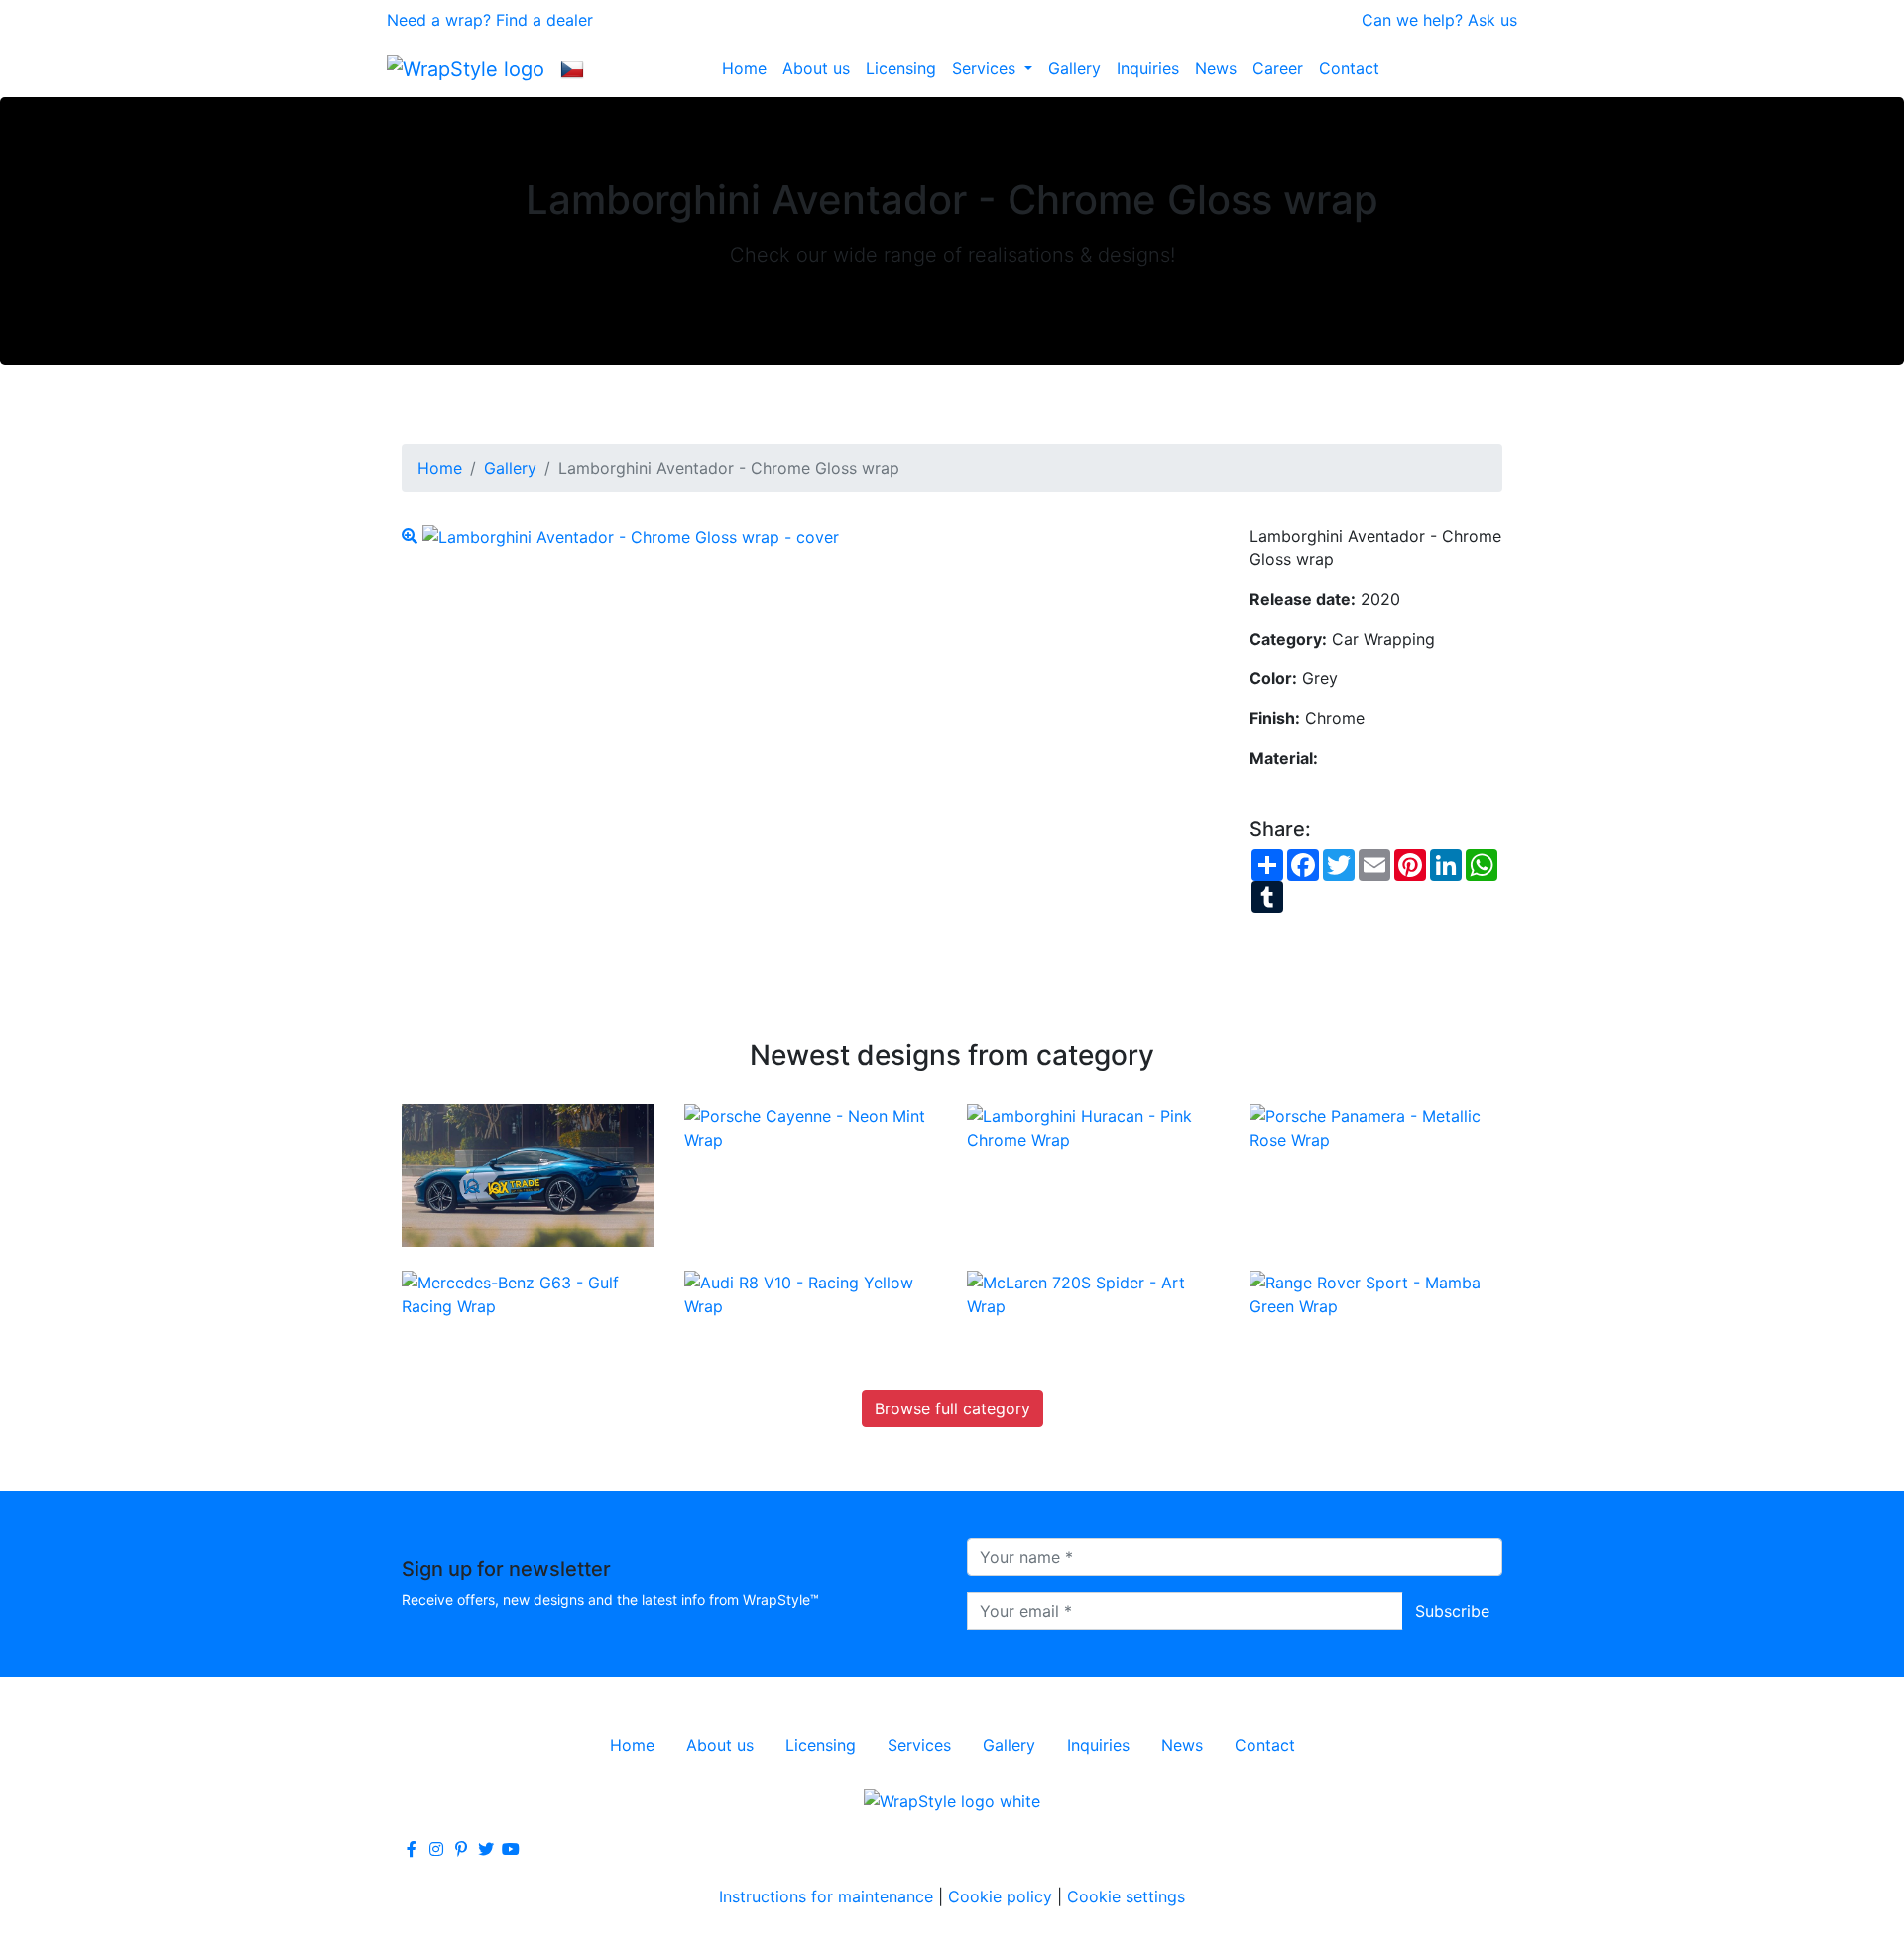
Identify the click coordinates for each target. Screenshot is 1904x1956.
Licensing (901, 68)
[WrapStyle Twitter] (486, 1849)
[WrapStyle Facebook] (412, 1849)
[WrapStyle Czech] (572, 68)
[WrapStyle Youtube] (511, 1849)
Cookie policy (1000, 1896)
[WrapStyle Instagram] (436, 1849)
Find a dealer (544, 20)
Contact (1349, 68)
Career (1278, 68)
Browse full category (952, 1408)
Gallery (1074, 68)
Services (986, 68)
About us (816, 68)
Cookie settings (1126, 1896)
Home (744, 68)
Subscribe (1452, 1611)
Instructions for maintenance (826, 1896)
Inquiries (1148, 68)
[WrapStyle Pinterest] (461, 1849)
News (1216, 68)
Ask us (1492, 20)
